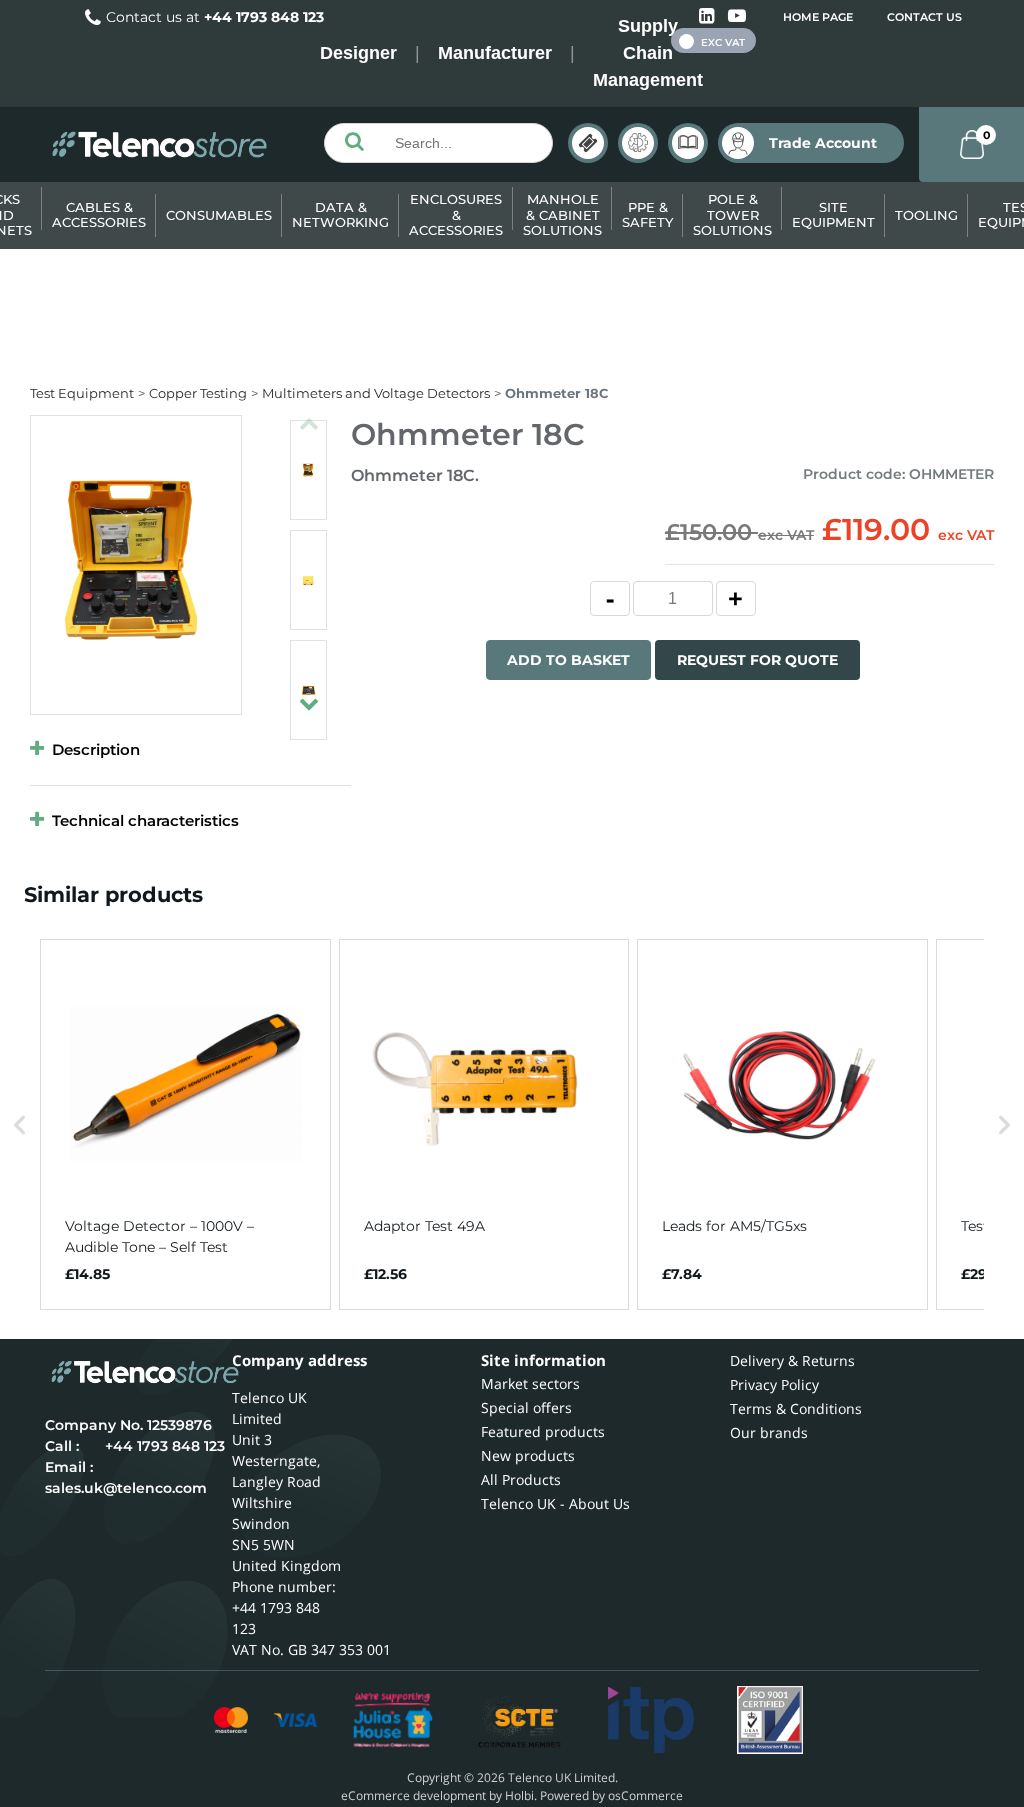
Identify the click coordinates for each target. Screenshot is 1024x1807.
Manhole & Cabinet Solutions (562, 214)
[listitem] (185, 1125)
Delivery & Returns (792, 1360)
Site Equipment (833, 215)
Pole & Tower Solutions (732, 214)
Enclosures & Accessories (456, 214)
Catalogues (688, 143)
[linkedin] (708, 16)
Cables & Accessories (99, 215)
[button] (20, 1125)
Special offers (526, 1407)
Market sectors (530, 1383)
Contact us (924, 17)
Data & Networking (340, 215)
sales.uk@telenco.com (126, 1488)
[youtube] (737, 16)
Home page (818, 17)
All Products (521, 1479)
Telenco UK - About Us (555, 1503)
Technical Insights (638, 143)
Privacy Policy (774, 1384)
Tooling (926, 215)
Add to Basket (568, 660)
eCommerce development (413, 1795)
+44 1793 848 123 (264, 17)
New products (528, 1455)
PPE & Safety (647, 215)
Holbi (519, 1795)
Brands (588, 143)
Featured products (543, 1431)
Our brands (769, 1432)
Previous (309, 415)
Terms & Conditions (796, 1408)
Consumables (219, 215)
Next (309, 695)
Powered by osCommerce (611, 1795)
